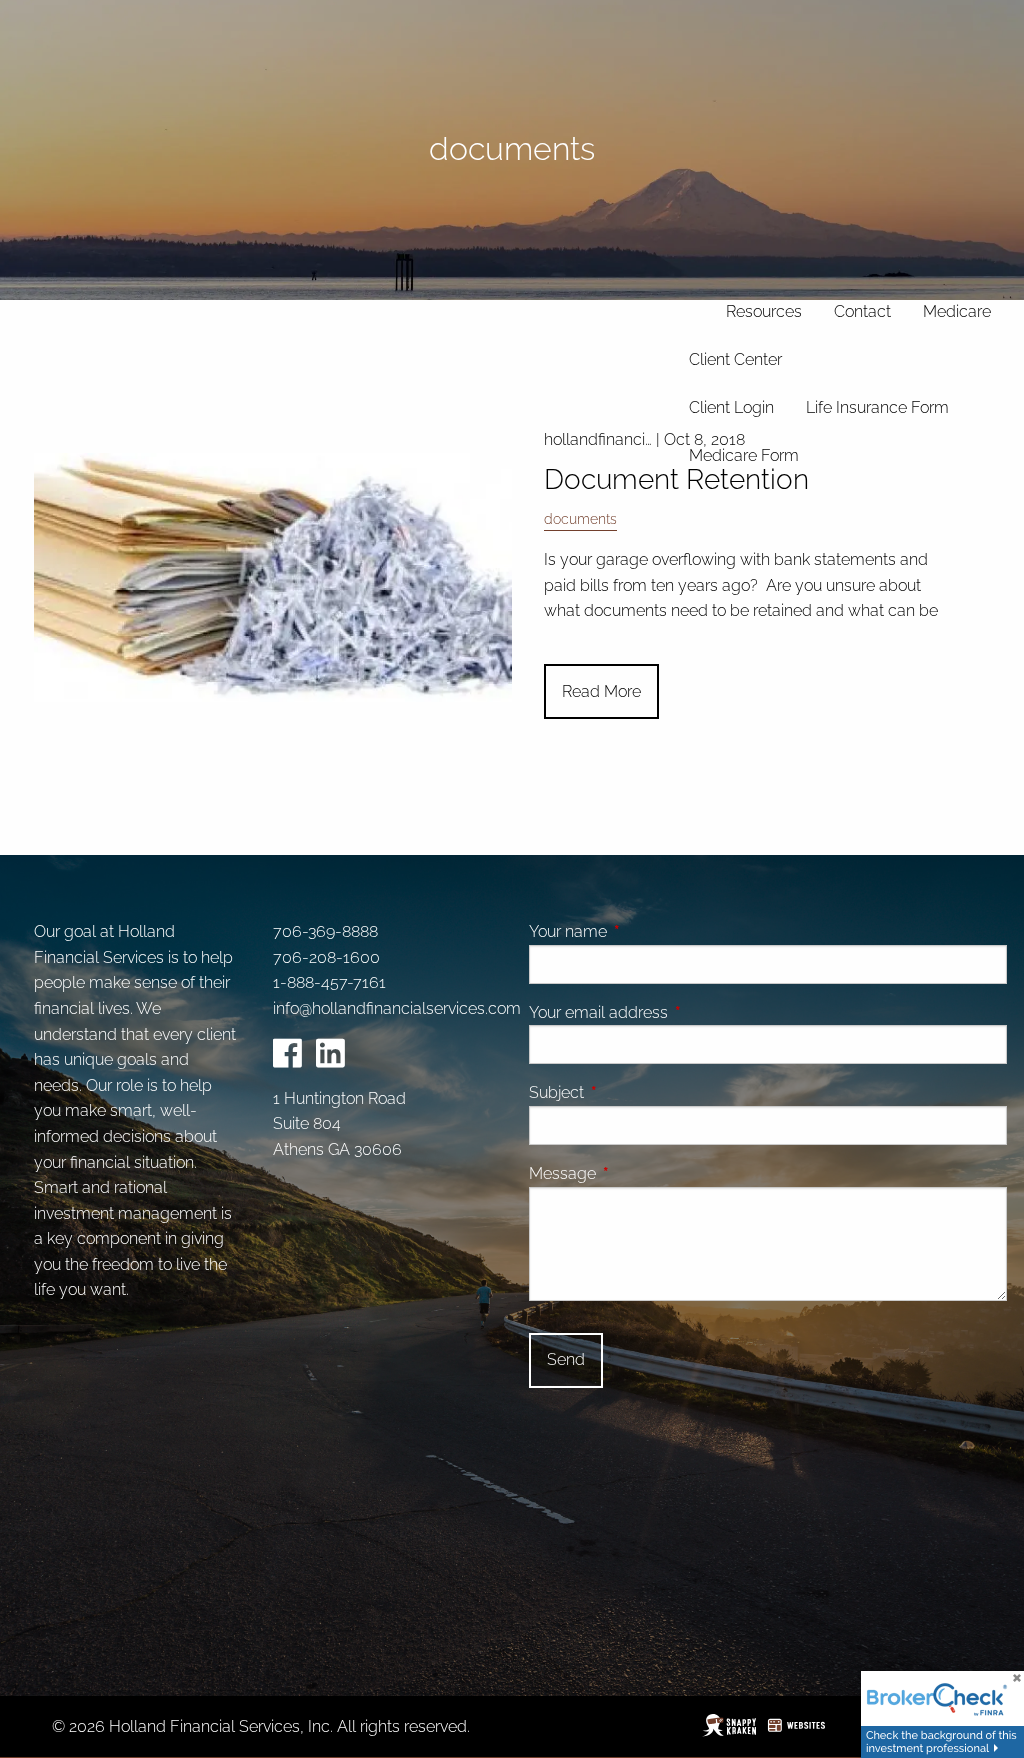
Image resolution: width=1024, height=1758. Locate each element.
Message (638, 1173)
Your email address (674, 1012)
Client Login (731, 407)
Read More (601, 691)
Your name (643, 931)
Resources (764, 311)
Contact (862, 311)
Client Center (735, 359)
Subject (632, 1092)
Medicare (957, 311)
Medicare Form (744, 455)
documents (580, 518)
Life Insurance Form (877, 407)
